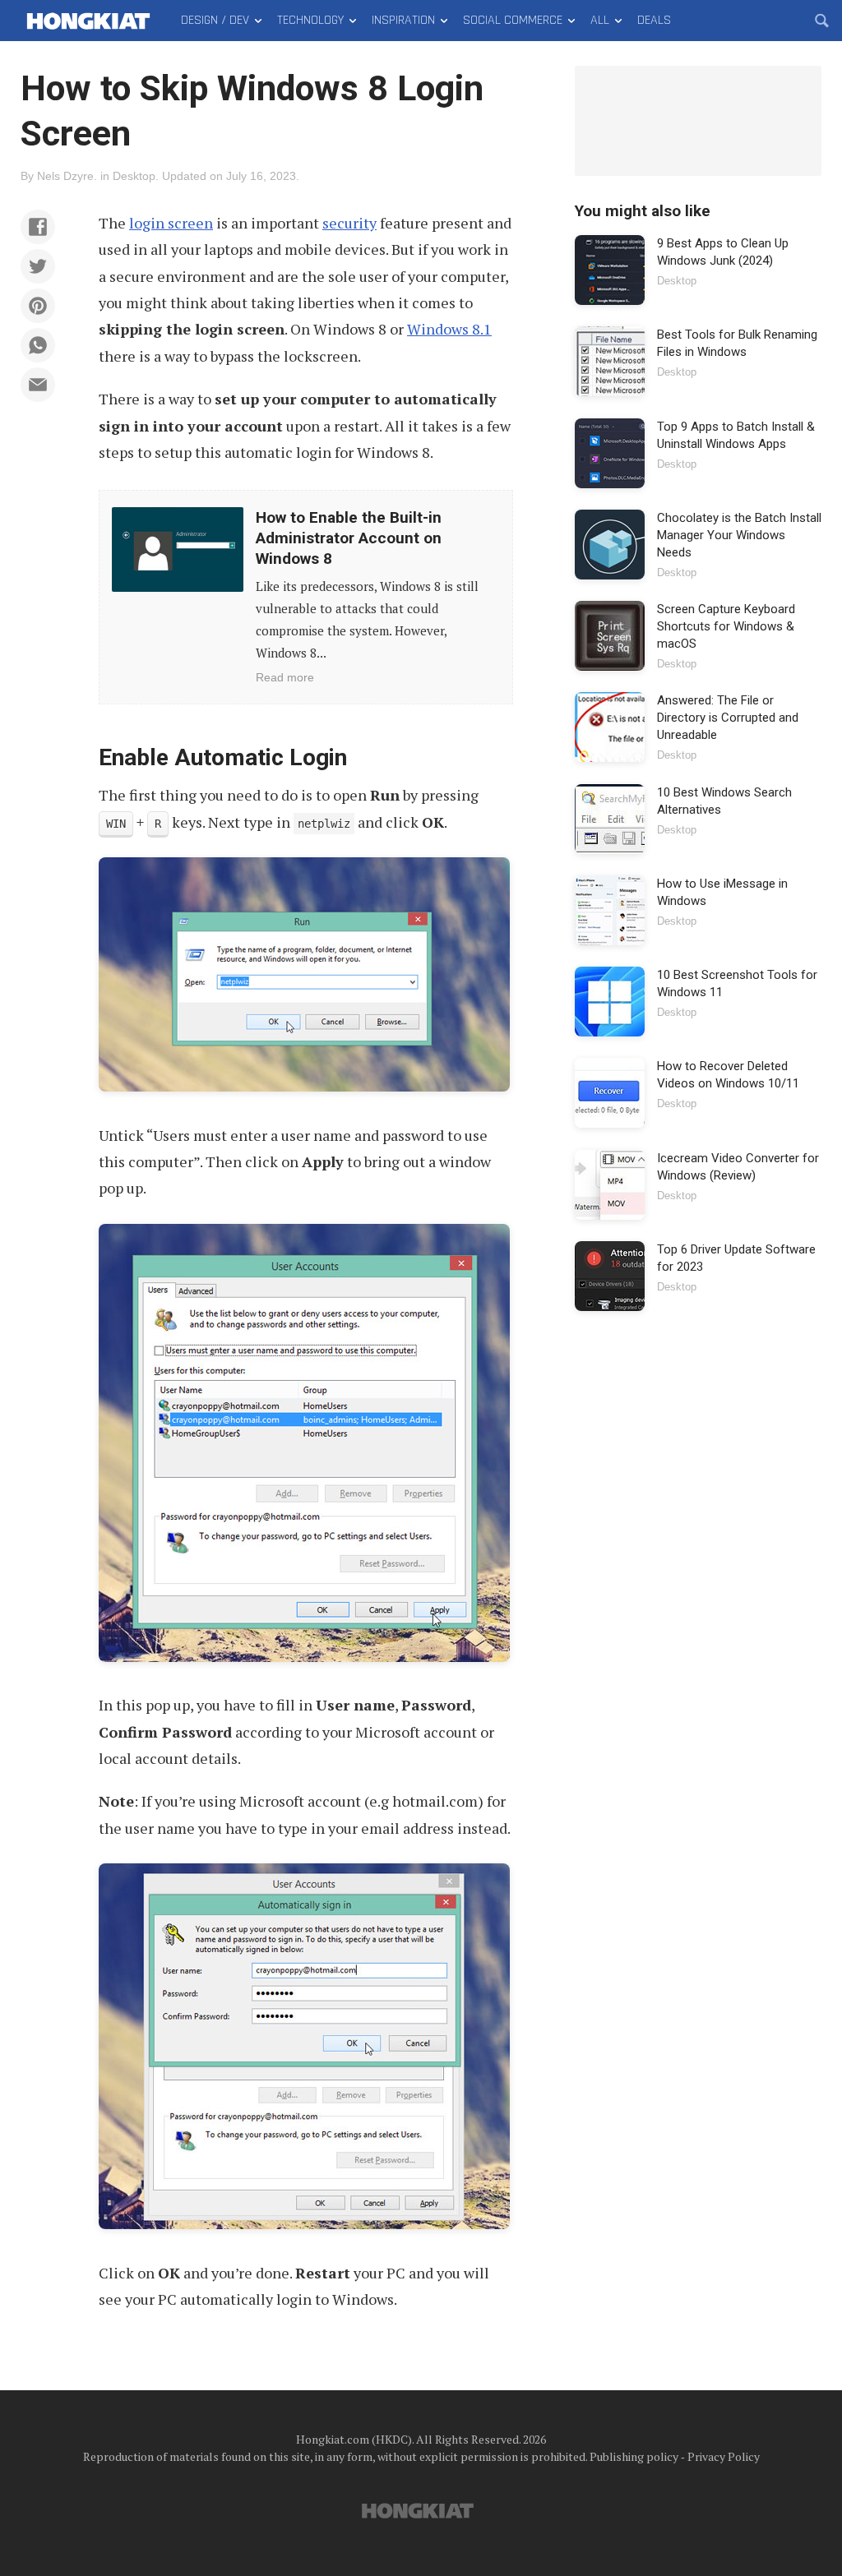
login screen (171, 223)
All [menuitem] (600, 20)
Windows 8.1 (449, 329)
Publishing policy (634, 2456)
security (349, 223)
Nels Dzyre (65, 176)
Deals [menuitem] (654, 20)
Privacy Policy (724, 2456)
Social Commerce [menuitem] (513, 20)
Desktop (134, 176)
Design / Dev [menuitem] (215, 20)
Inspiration (403, 20)
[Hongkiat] (88, 21)
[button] (38, 227)
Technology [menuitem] (310, 20)
